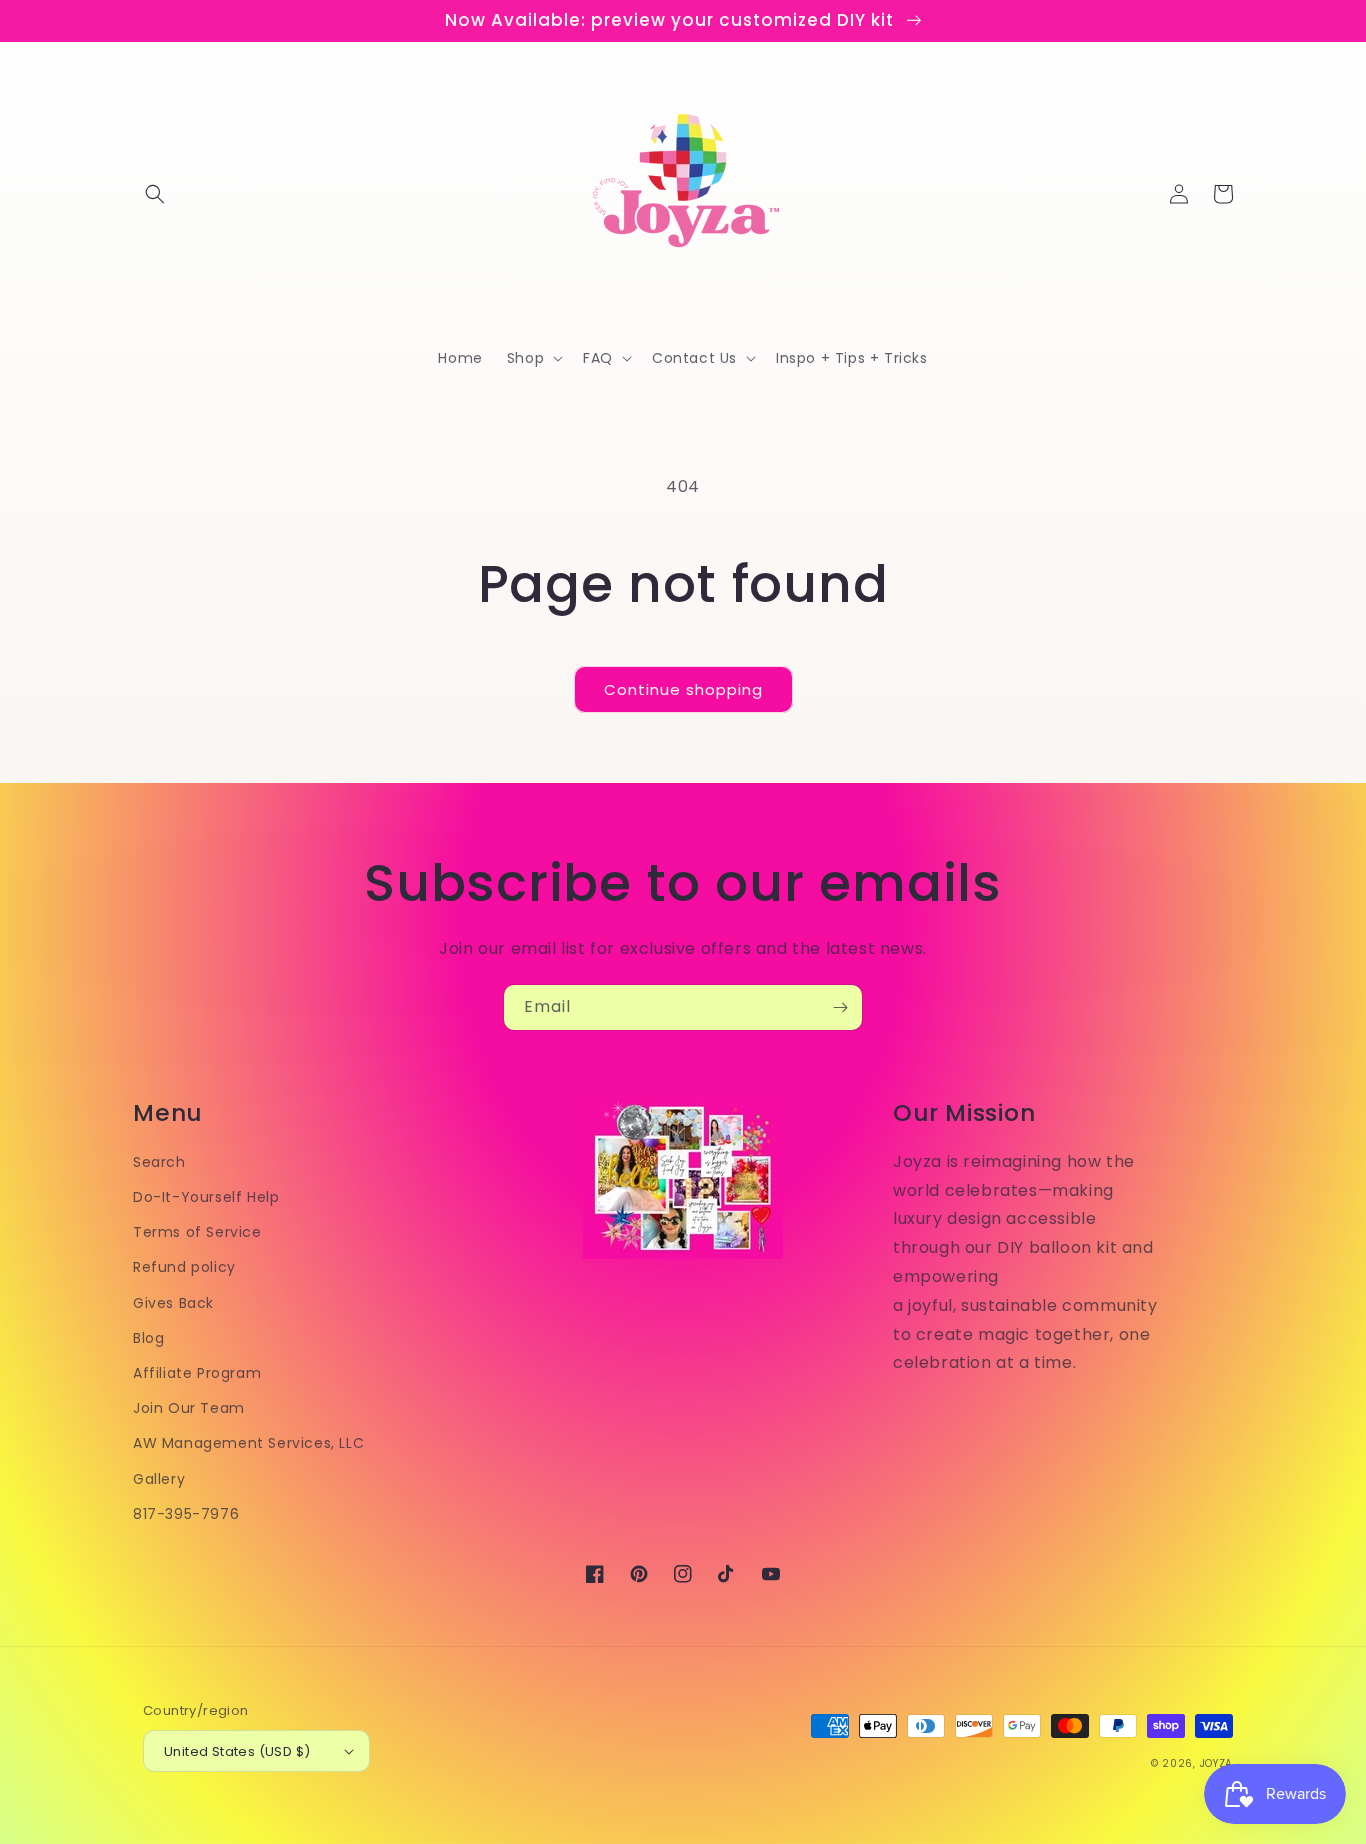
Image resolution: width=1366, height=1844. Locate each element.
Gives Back (173, 1303)
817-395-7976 (186, 1514)
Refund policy (184, 1267)
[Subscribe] (840, 1007)
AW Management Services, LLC (248, 1443)
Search (159, 1162)
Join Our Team (189, 1408)
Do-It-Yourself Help (206, 1197)
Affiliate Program (197, 1373)
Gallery (159, 1479)
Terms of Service (197, 1232)
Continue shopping (683, 689)
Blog (148, 1338)
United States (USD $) (237, 1751)
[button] (155, 194)
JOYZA (1217, 1763)
